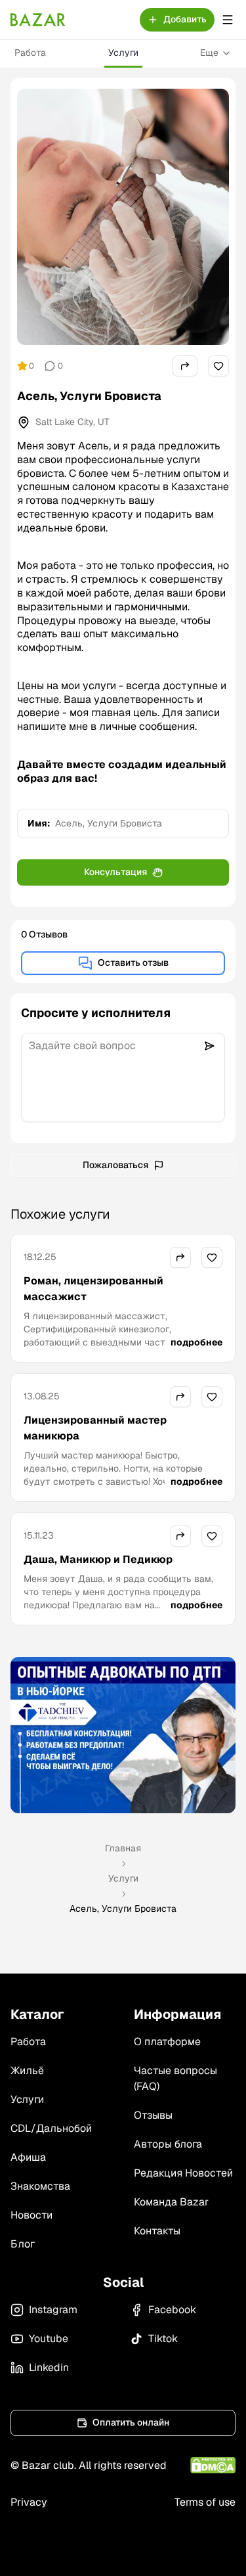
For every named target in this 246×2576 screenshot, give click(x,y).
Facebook (172, 2310)
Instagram (53, 2310)
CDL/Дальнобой (51, 2128)
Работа (30, 53)
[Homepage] (38, 20)
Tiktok (163, 2339)
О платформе (167, 2042)
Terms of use (205, 2502)
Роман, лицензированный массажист (93, 1289)
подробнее (196, 1342)
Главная (123, 1848)
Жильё (27, 2070)
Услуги (123, 53)
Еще (209, 53)
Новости (31, 2215)
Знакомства (40, 2186)
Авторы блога (168, 2144)
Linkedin (49, 2367)
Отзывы (153, 2115)
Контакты (157, 2231)
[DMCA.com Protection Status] (213, 2465)
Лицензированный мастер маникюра (95, 1428)
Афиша (28, 2157)
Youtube (49, 2339)
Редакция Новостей (183, 2173)
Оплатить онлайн (131, 2422)
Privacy (29, 2502)
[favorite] (218, 366)
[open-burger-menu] (228, 20)
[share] (185, 366)
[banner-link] (123, 1735)
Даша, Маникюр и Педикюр (98, 1559)
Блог (23, 2244)
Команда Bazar (171, 2202)
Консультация (115, 872)
